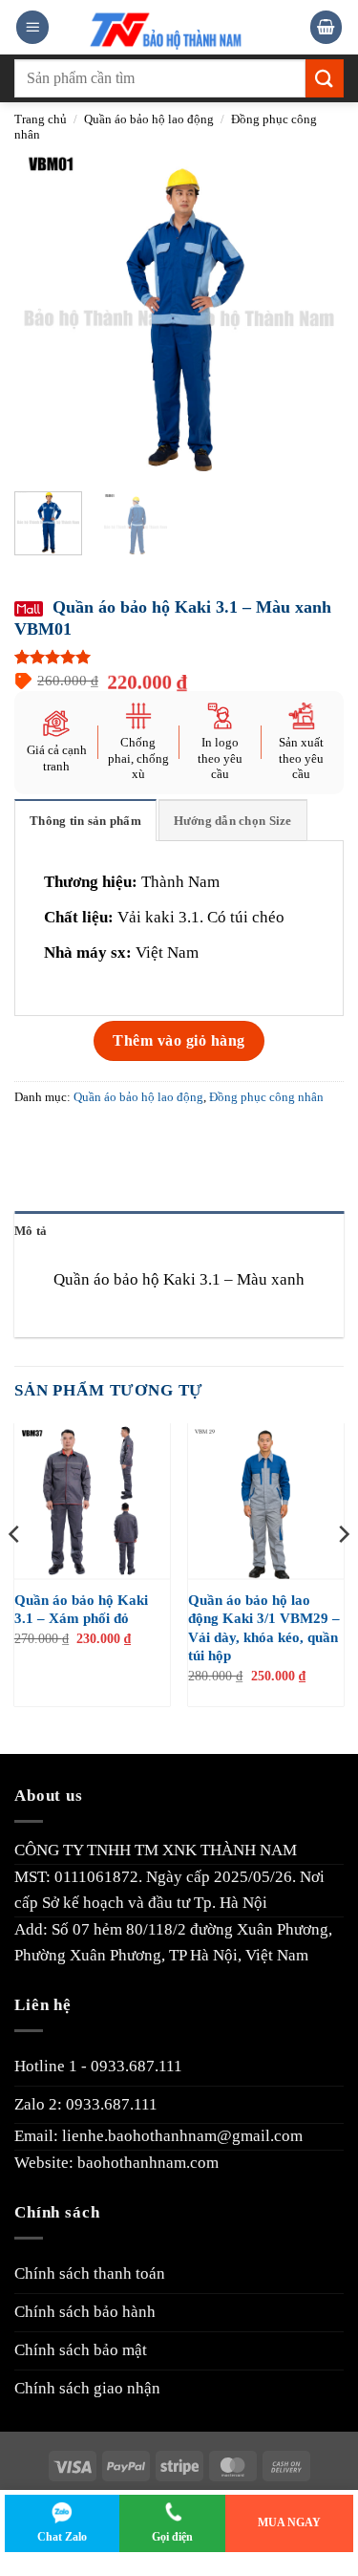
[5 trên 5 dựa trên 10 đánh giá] (179, 657)
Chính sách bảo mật (81, 2350)
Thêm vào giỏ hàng (179, 1040)
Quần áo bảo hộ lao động (149, 119)
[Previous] (45, 312)
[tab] (85, 820)
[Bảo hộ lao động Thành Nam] (180, 27)
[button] (32, 27)
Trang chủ (41, 119)
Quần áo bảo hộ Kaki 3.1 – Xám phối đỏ (81, 1610)
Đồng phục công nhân (266, 1097)
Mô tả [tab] (31, 1231)
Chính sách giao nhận (87, 2388)
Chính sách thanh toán (90, 2273)
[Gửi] (325, 78)
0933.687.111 (137, 2066)
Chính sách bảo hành (85, 2312)
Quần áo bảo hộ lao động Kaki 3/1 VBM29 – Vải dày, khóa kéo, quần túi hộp (264, 1628)
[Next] (313, 312)
